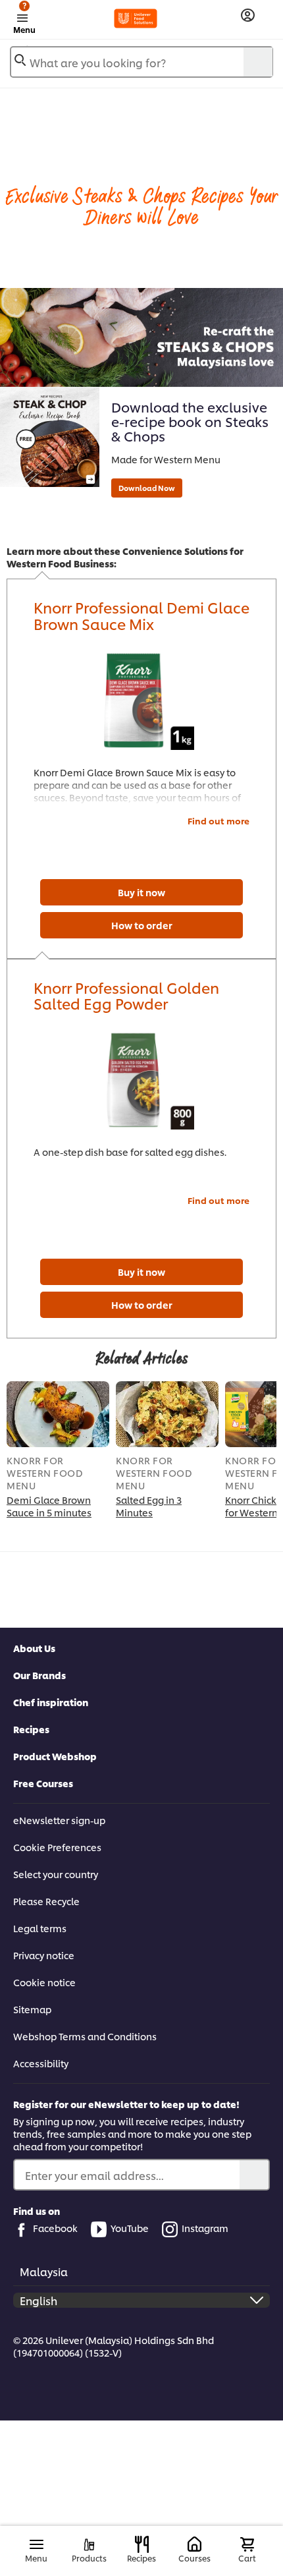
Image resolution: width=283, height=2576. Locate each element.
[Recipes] (142, 2544)
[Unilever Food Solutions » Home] (136, 18)
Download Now (147, 488)
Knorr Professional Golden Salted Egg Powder (126, 995)
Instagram (205, 2228)
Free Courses (43, 1783)
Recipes (31, 1729)
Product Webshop (55, 1756)
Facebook (55, 2228)
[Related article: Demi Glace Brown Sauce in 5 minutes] (58, 1414)
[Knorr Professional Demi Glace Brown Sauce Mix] (141, 701)
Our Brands (39, 1675)
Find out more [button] (219, 820)
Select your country (56, 1874)
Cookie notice (44, 1982)
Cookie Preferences (57, 1847)
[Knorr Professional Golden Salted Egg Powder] (141, 1080)
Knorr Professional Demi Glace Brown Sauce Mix (141, 615)
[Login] (248, 15)
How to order (142, 925)
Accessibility (41, 2063)
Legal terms (40, 1928)
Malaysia (44, 2271)
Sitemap (32, 2009)
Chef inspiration (51, 1702)
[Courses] (194, 2545)
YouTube (130, 2228)
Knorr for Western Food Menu (45, 1473)
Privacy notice (44, 1955)
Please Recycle (46, 1901)
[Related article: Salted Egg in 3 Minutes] (167, 1414)
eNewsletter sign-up (59, 1820)
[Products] (89, 2545)
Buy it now (141, 892)
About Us (34, 1648)
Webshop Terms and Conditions (85, 2036)
